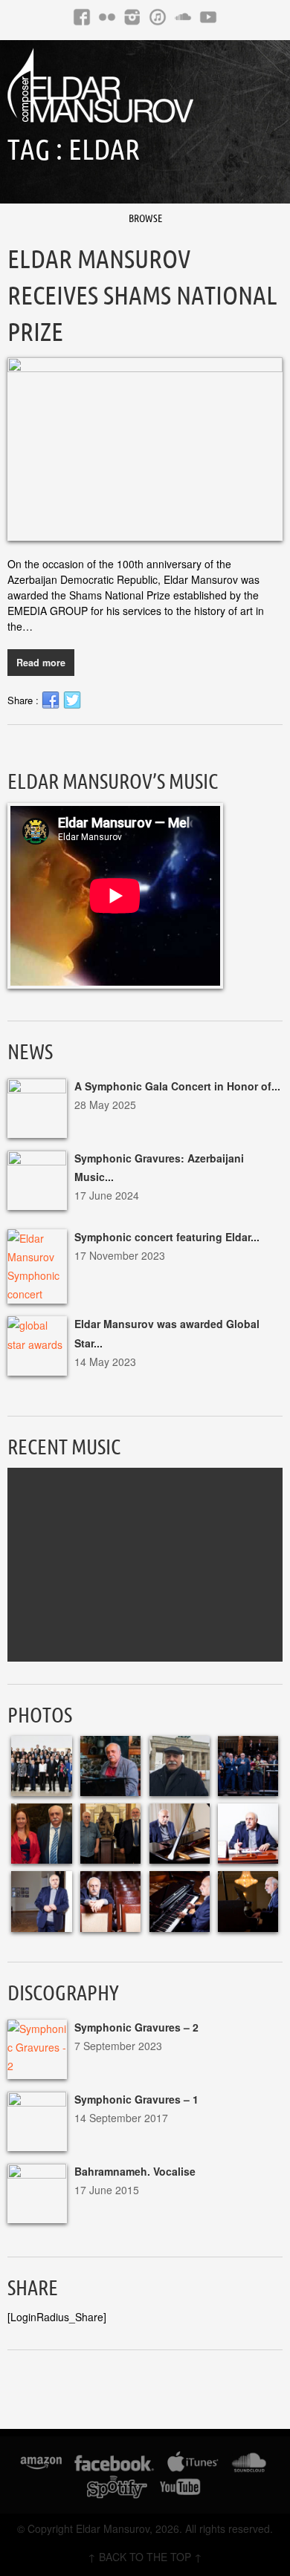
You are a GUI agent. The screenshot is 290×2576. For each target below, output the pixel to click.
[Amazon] (41, 2465)
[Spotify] (117, 2489)
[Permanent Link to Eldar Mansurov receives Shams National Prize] (145, 449)
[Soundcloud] (183, 17)
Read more (41, 663)
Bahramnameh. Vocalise (135, 2171)
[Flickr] (107, 17)
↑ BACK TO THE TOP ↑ (145, 2557)
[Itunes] (158, 17)
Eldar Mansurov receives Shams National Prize (142, 295)
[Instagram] (132, 17)
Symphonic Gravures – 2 (136, 2027)
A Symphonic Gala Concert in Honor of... (177, 1086)
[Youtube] (208, 17)
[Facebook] (82, 17)
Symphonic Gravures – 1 (136, 2099)
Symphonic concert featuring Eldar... (167, 1237)
